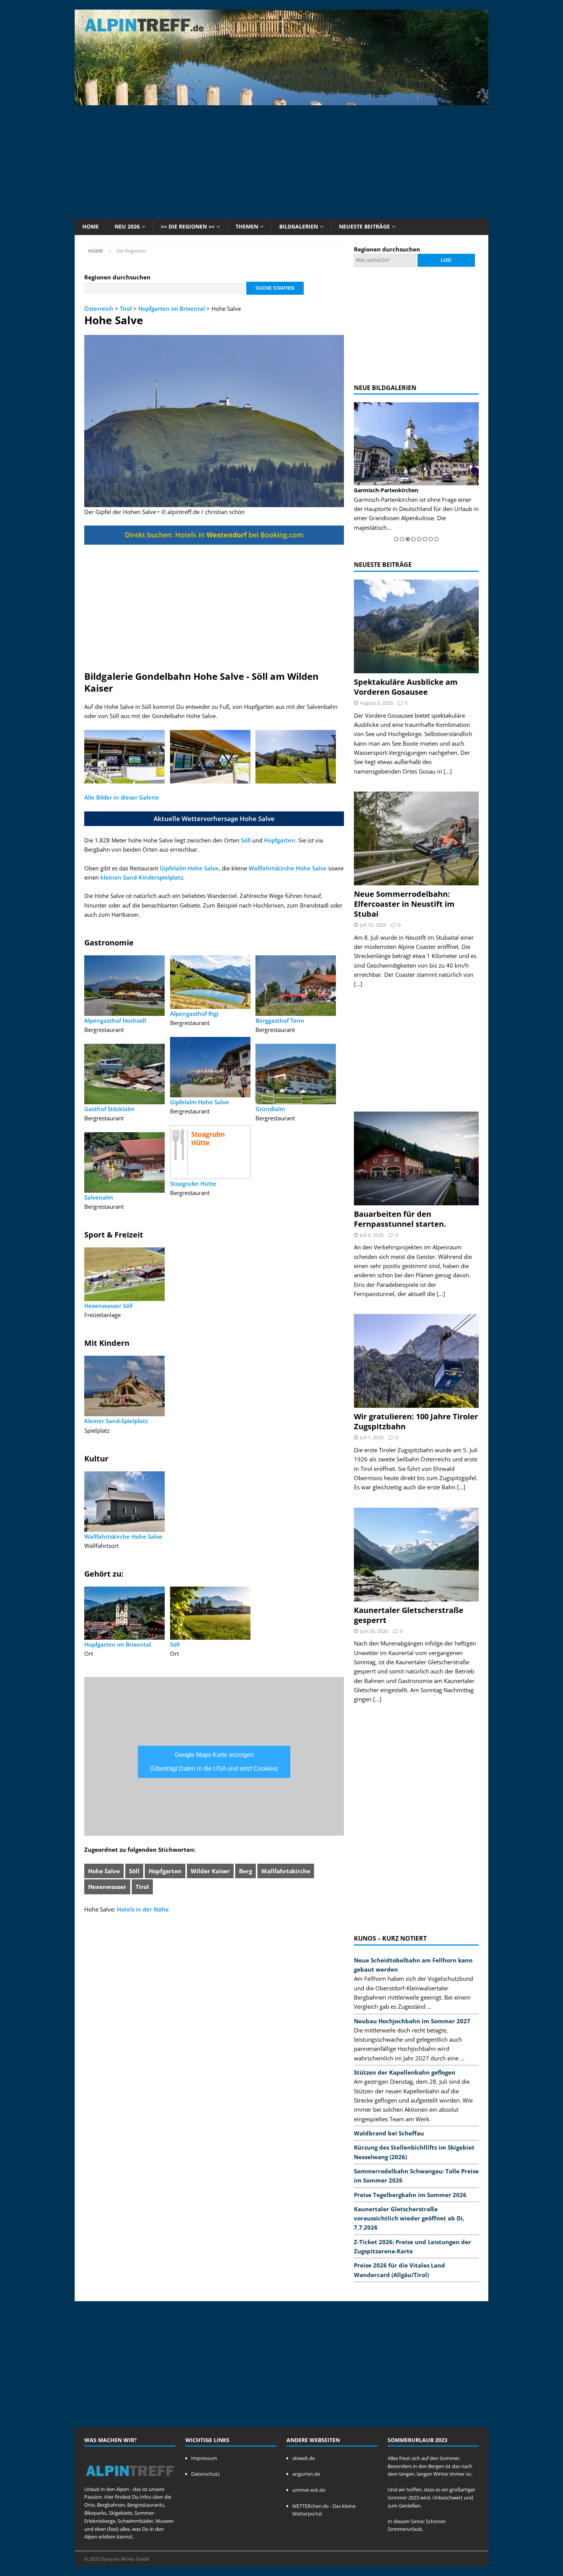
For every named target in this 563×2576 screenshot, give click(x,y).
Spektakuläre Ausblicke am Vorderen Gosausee (406, 687)
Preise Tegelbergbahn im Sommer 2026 (410, 2195)
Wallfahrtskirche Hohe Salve (288, 868)
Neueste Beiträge (364, 226)
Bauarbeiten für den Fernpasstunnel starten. (400, 1219)
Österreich (99, 309)
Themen (247, 226)
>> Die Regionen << (188, 226)
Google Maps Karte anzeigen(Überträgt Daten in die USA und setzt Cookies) (214, 1762)
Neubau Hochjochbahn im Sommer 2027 (412, 2021)
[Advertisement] (281, 161)
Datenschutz (205, 2474)
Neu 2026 (127, 226)
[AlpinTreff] (281, 101)
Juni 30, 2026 (374, 1631)
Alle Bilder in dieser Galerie (122, 797)
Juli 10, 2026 (373, 925)
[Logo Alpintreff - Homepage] (130, 2481)
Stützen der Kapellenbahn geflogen (405, 2072)
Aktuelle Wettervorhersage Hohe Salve (214, 819)
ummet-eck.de (309, 2490)
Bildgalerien (299, 226)
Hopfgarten (280, 840)
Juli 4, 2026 (372, 1235)
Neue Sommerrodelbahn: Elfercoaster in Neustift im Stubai (404, 904)
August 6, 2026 (376, 703)
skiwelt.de (304, 2458)
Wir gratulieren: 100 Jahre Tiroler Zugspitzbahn (416, 1421)
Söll (246, 840)
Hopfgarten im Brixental (172, 309)
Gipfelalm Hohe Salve (189, 868)
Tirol (126, 309)
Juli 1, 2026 (372, 1437)
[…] (448, 771)
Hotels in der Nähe (143, 1909)
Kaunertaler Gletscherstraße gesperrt (409, 1615)
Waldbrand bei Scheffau (389, 2133)
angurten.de (306, 2474)
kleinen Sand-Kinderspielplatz (142, 877)
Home (91, 226)
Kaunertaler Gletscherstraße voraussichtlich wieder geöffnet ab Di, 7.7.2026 (409, 2218)
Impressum (204, 2458)
